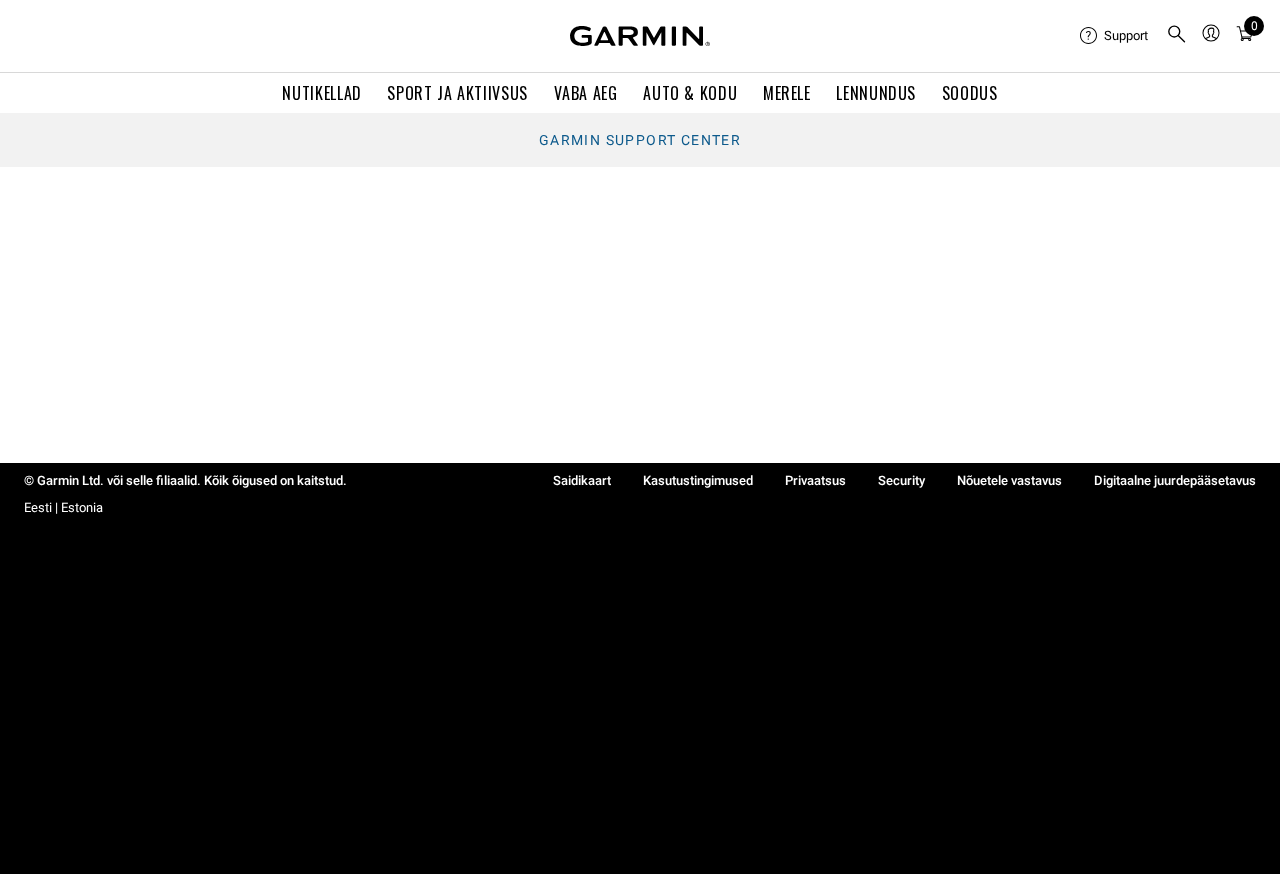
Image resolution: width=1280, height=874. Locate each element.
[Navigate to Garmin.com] (640, 36)
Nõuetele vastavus (1009, 480)
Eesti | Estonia (63, 507)
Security (901, 480)
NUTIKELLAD (321, 93)
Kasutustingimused (698, 480)
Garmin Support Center (640, 140)
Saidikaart (582, 480)
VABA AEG (586, 93)
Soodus (970, 93)
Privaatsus (815, 480)
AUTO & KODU (690, 93)
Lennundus (876, 93)
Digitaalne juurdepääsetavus (1175, 480)
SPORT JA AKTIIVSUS (457, 93)
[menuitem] (1115, 36)
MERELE (787, 93)
